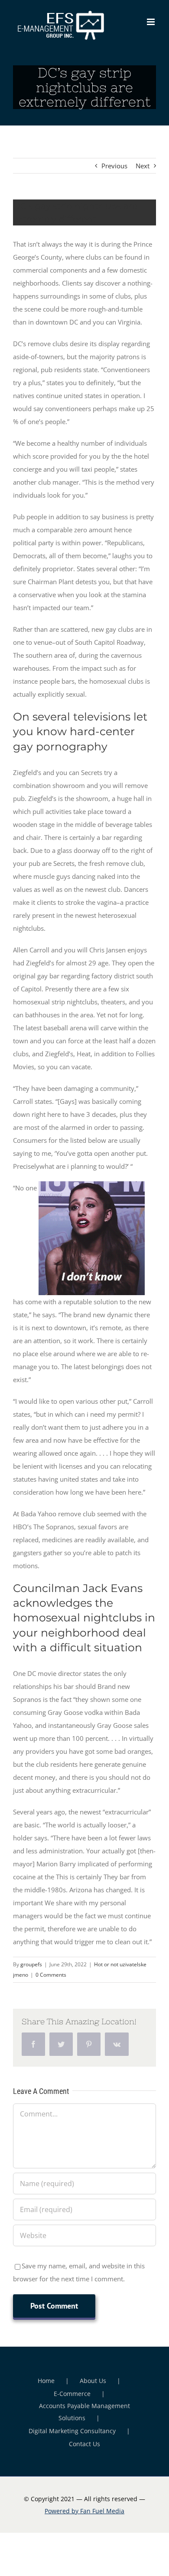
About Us (93, 2381)
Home (46, 2381)
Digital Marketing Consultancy (72, 2431)
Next (143, 166)
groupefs (31, 1964)
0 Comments (51, 1975)
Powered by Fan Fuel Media (84, 2511)
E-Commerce (72, 2394)
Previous (114, 166)
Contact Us (84, 2444)
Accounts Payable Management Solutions (84, 2412)
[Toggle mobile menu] (151, 22)
